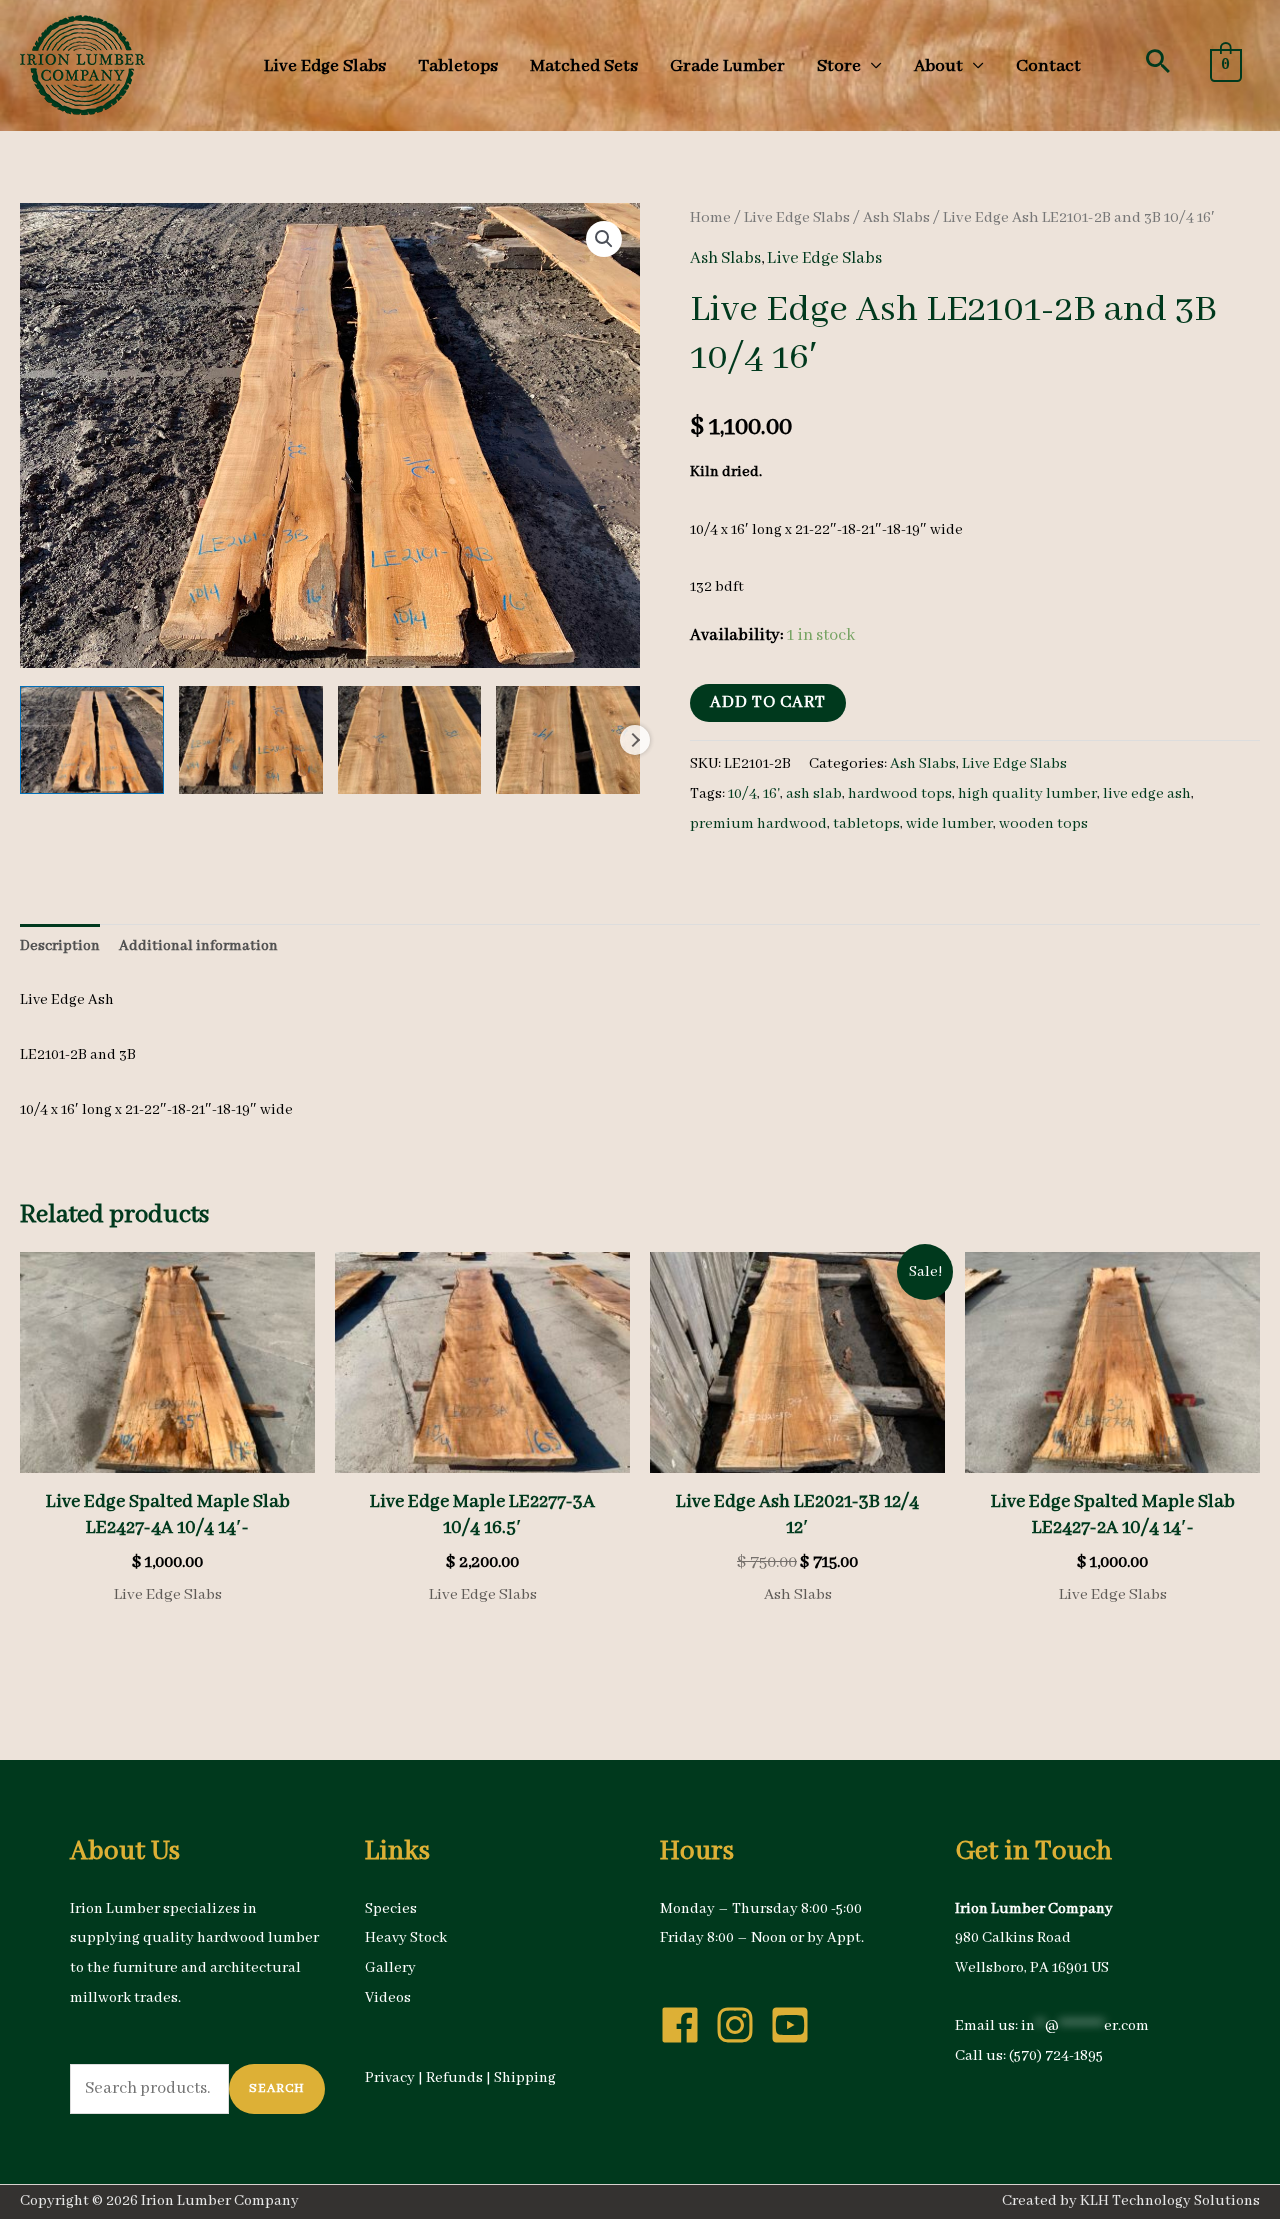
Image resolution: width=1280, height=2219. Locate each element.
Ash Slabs (896, 218)
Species (391, 1909)
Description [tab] (60, 946)
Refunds (454, 2078)
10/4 (742, 794)
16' (771, 794)
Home (710, 218)
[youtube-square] (796, 2025)
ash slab (814, 794)
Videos (388, 1998)
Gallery (390, 1968)
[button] (1158, 61)
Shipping (525, 2078)
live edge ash (1147, 794)
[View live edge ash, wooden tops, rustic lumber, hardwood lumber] (92, 740)
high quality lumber (1027, 794)
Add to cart (768, 702)
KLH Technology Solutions (1170, 2201)
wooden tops (1043, 824)
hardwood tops (900, 794)
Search (277, 2088)
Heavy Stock (406, 1938)
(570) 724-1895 (1056, 2056)
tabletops (866, 824)
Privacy (390, 2078)
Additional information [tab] (198, 946)
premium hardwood (758, 824)
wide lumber (949, 824)
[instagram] (741, 2025)
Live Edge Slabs (797, 218)
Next (635, 740)
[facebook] (686, 2025)
